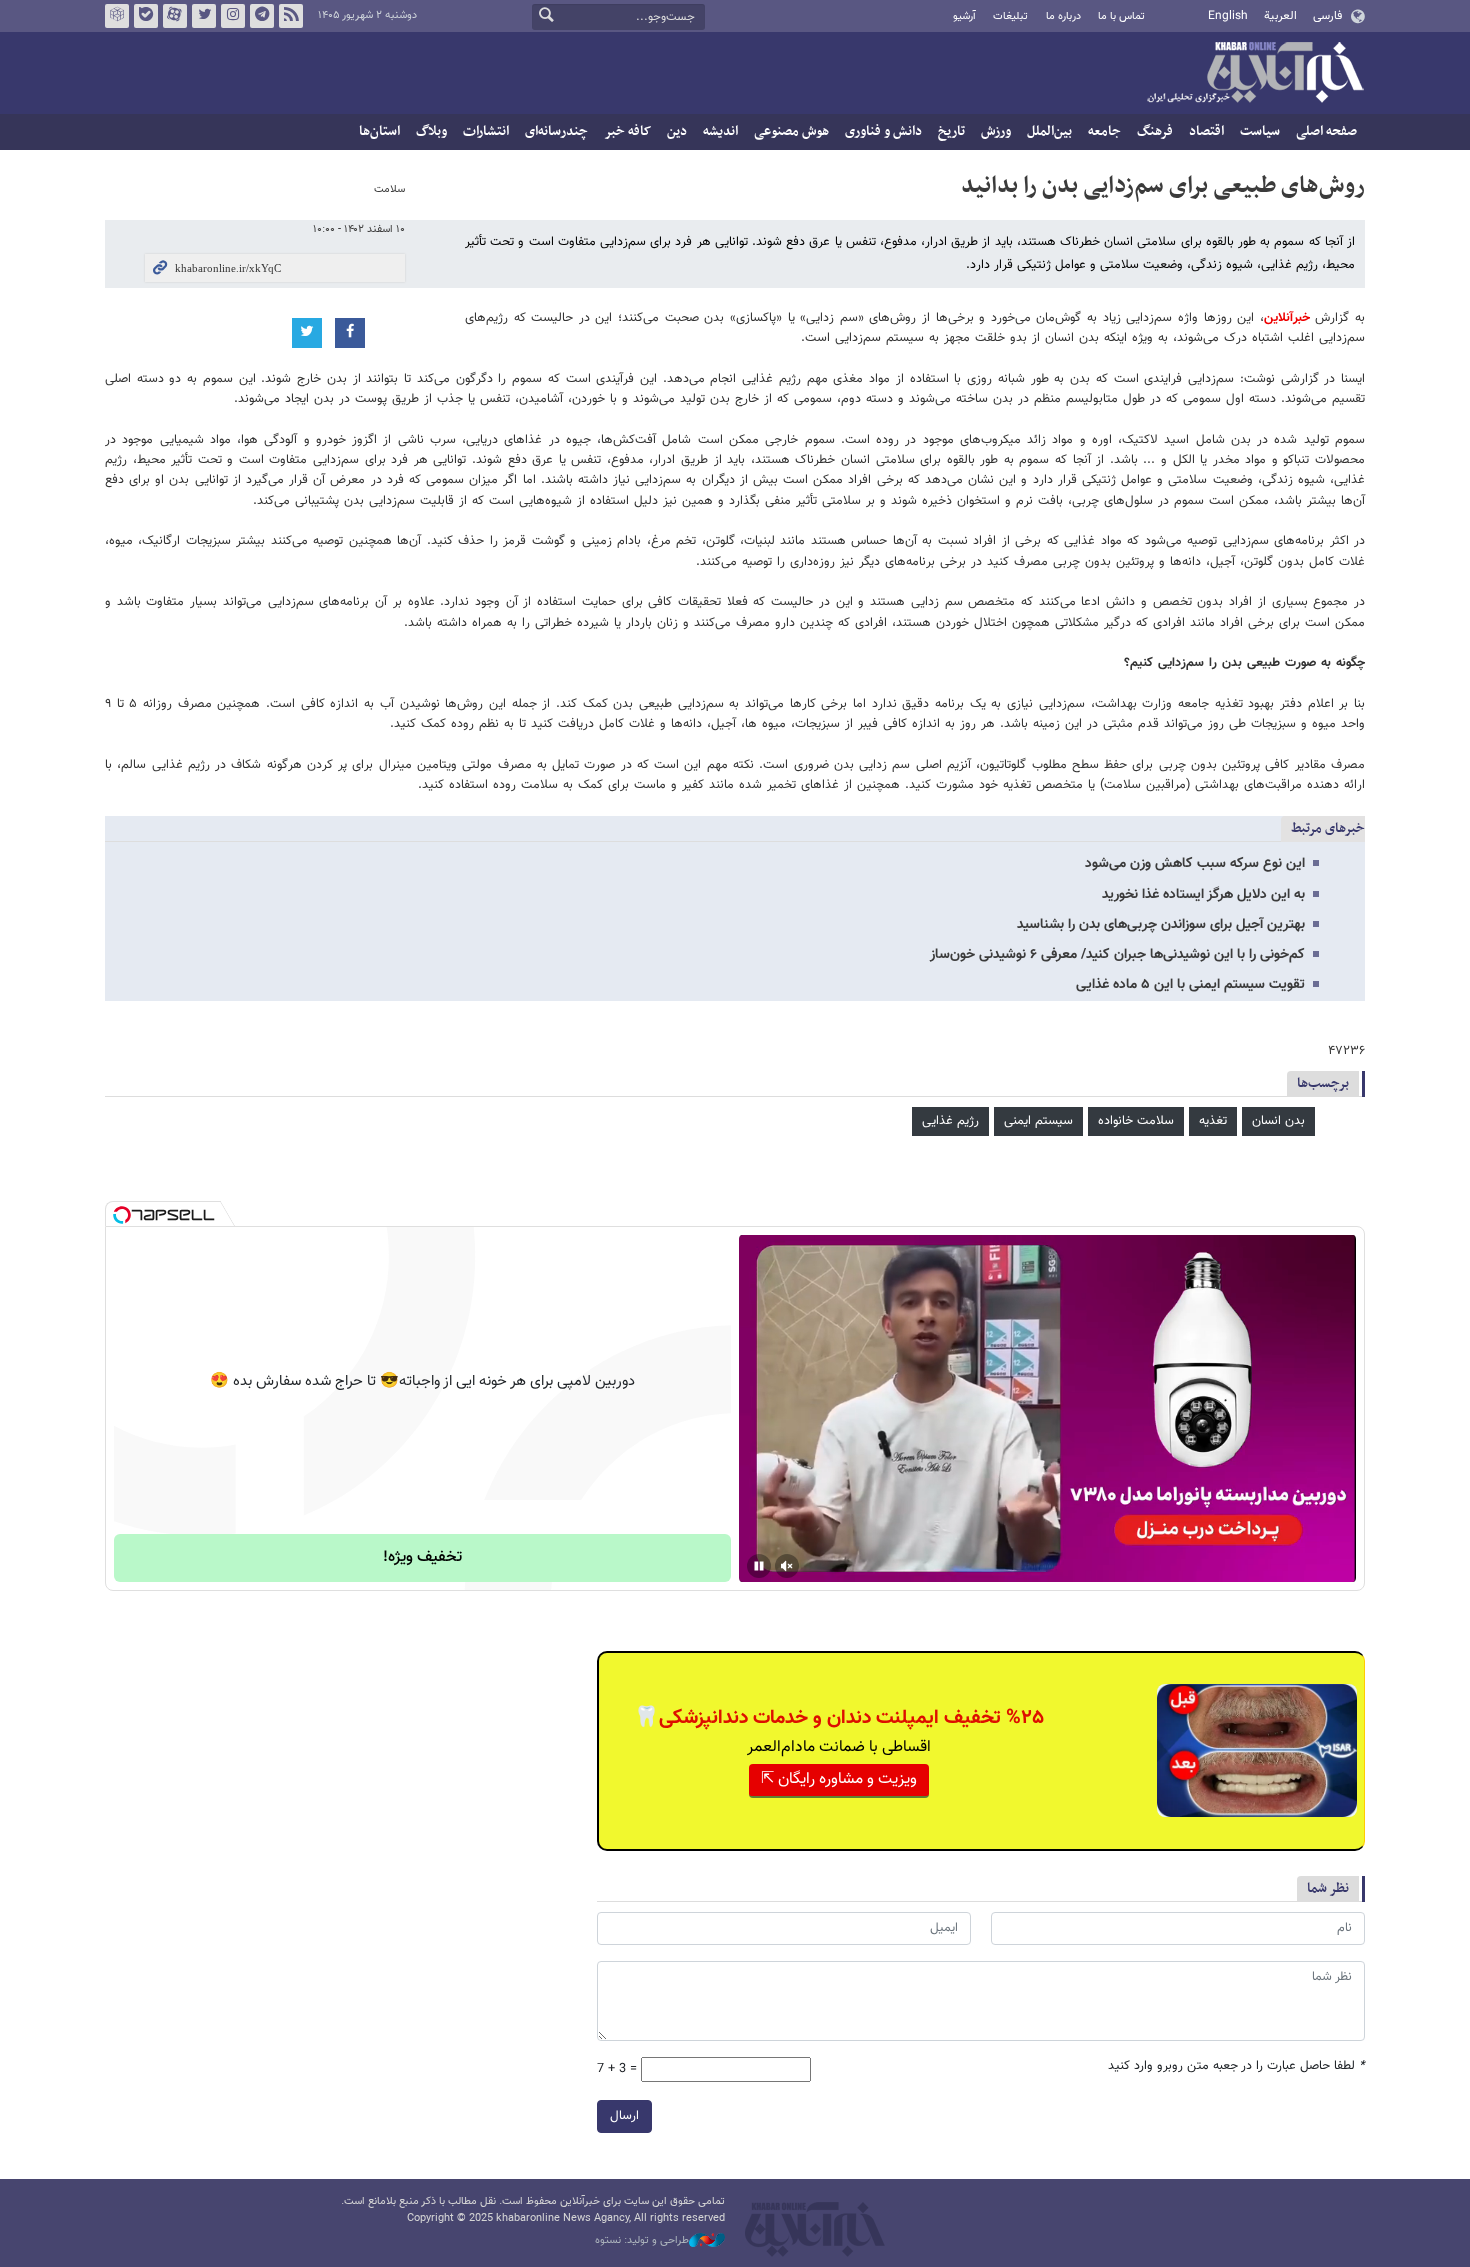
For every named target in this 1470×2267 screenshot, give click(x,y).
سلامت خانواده (1136, 1121)
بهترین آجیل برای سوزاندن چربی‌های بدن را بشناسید (1161, 925)
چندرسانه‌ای (556, 131)
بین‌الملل (1049, 131)
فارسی (1327, 16)
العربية (1280, 16)
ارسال (624, 2116)
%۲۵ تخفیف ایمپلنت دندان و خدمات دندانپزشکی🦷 (839, 1718)
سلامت (389, 189)
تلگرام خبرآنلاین (262, 16)
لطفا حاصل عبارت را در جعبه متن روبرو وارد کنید (1236, 2066)
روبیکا (117, 16)
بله (146, 16)
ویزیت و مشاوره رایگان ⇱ (839, 1779)
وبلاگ (431, 131)
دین (677, 131)
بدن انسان (1278, 1121)
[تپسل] (122, 1215)
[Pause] (759, 1566)
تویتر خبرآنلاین (204, 16)
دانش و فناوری (883, 131)
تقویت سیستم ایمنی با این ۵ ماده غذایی (1190, 985)
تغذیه (1213, 1121)
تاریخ (951, 131)
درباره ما (1063, 16)
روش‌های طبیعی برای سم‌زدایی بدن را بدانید (1163, 186)
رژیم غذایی (950, 1121)
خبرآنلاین (1255, 74)
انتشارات (486, 131)
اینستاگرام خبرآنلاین (233, 16)
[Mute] (787, 1566)
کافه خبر (627, 131)
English (1228, 16)
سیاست (1260, 131)
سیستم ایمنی (1038, 1121)
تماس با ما (1121, 16)
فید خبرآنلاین (291, 16)
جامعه (1104, 131)
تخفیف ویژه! (422, 1557)
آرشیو (964, 16)
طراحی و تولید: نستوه (642, 2241)
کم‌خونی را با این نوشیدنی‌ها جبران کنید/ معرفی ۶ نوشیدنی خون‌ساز (1117, 955)
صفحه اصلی (1326, 131)
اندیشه (720, 131)
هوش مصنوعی (791, 131)
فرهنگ (1155, 131)
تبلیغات (1010, 16)
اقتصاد (1206, 131)
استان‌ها (379, 131)
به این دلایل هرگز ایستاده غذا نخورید (1203, 895)
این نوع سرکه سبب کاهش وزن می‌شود (1195, 864)
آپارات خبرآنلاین (175, 16)
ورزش (996, 131)
